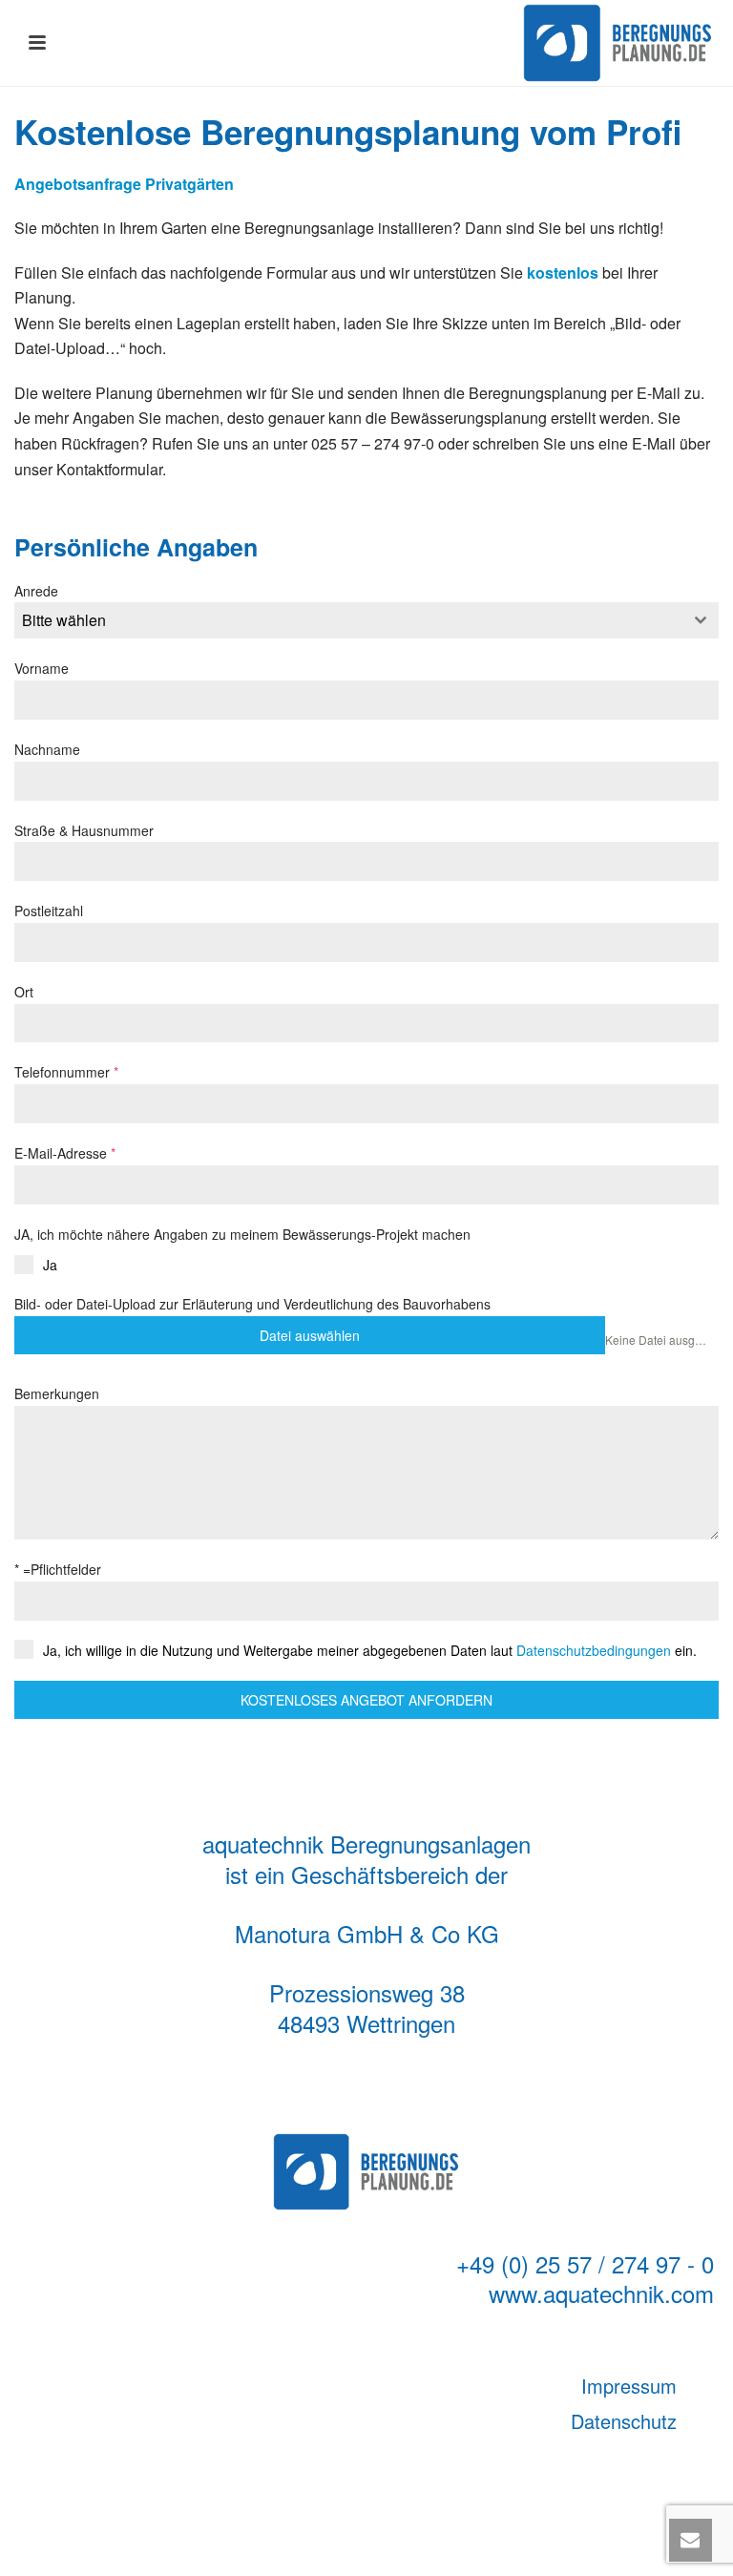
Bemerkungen (57, 1393)
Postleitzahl (49, 911)
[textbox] (348, 620)
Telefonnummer (66, 1072)
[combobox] (366, 620)
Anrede (36, 591)
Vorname (42, 668)
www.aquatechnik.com (601, 2293)
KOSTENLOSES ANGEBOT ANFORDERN (366, 1700)
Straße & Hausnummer (84, 830)
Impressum (629, 2386)
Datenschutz (624, 2421)
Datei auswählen (310, 1335)
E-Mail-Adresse (65, 1153)
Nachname (47, 749)
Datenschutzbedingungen (594, 1650)
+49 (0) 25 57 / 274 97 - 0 (585, 2263)
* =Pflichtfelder (58, 1569)
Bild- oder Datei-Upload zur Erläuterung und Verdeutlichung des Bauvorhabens (252, 1304)
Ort (24, 992)
